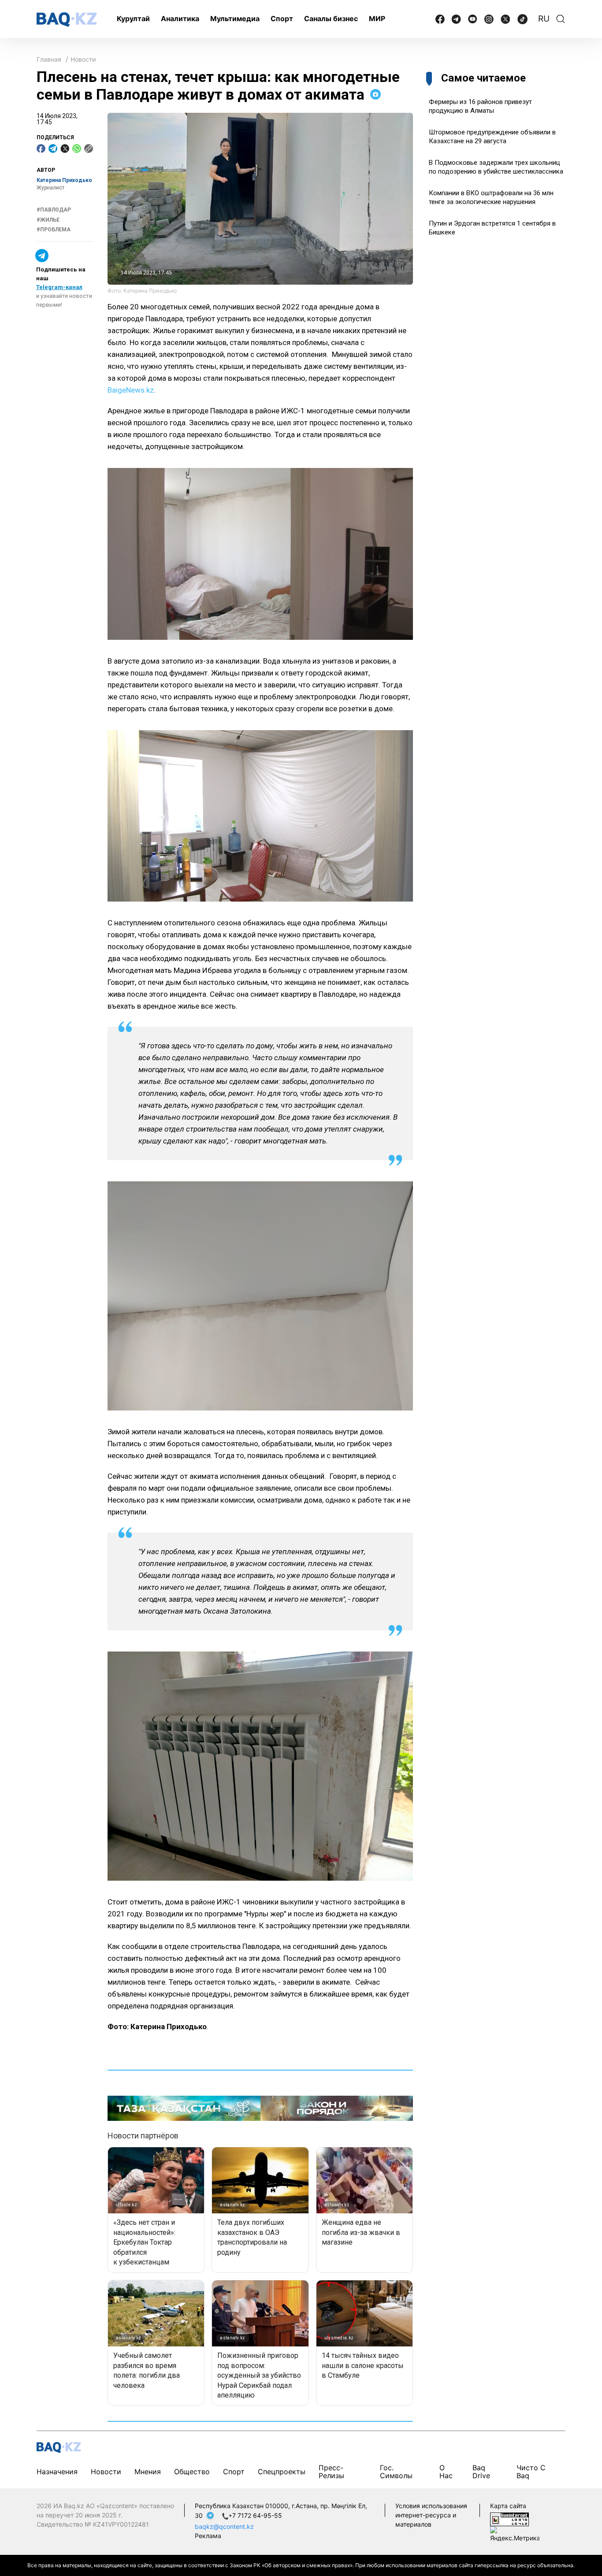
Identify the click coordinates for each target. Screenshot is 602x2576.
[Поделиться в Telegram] (53, 148)
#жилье (48, 220)
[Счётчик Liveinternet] (509, 2518)
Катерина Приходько (64, 180)
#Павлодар (54, 210)
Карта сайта (508, 2506)
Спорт (282, 19)
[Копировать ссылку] (89, 148)
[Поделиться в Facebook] (41, 148)
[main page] (67, 20)
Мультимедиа (235, 19)
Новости (83, 59)
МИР (377, 19)
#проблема (54, 230)
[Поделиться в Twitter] (65, 148)
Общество (192, 2472)
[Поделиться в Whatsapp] (77, 148)
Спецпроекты (282, 2472)
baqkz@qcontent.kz (224, 2526)
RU (544, 19)
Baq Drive (481, 2471)
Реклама (208, 2536)
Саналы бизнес (331, 19)
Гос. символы (396, 2471)
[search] (561, 19)
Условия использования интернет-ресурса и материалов (431, 2515)
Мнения (148, 2472)
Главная (49, 59)
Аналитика (180, 19)
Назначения (57, 2472)
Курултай (133, 19)
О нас (446, 2471)
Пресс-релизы (331, 2471)
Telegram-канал (59, 288)
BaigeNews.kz (131, 390)
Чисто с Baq (531, 2471)
